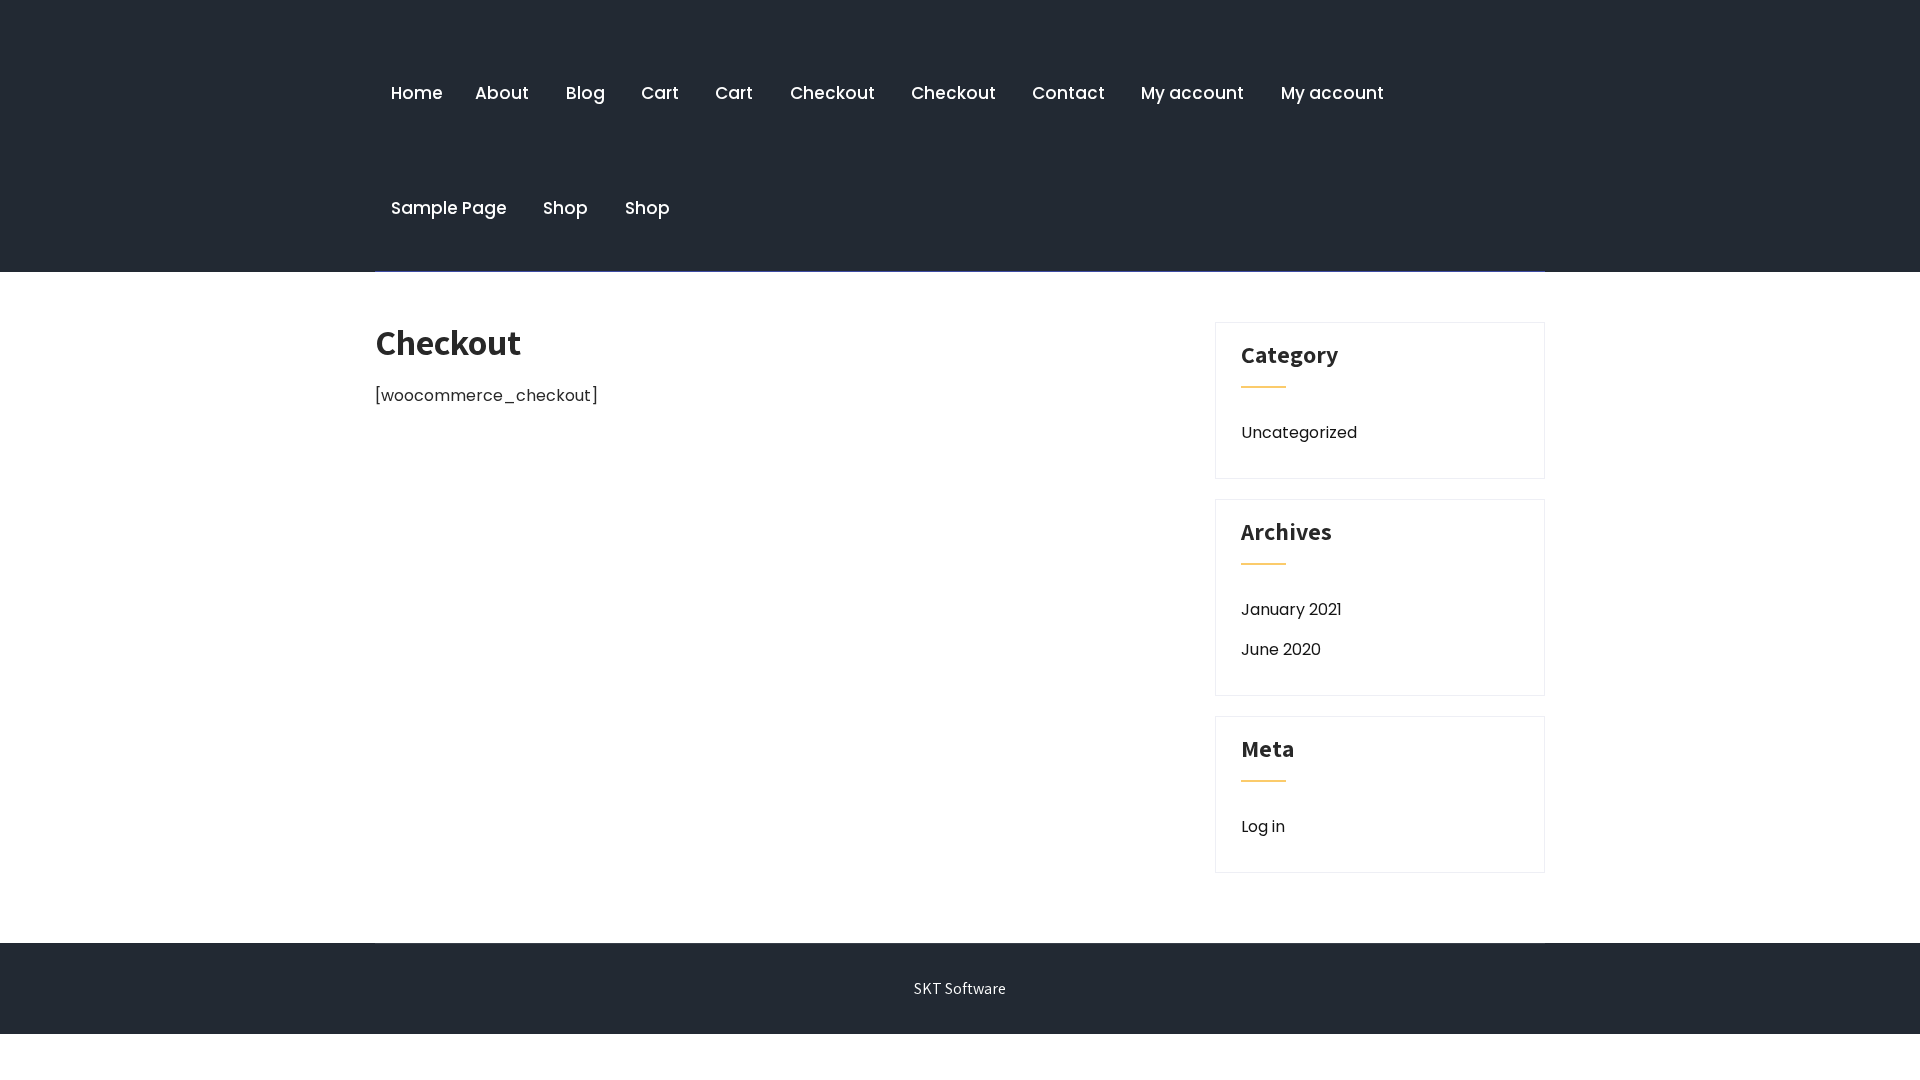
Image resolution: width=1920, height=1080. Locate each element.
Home (417, 93)
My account (1192, 93)
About (502, 93)
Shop (565, 208)
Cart (660, 93)
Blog (585, 93)
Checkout (832, 93)
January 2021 (1291, 609)
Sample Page (449, 208)
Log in (1263, 826)
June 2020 (1281, 649)
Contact (1068, 93)
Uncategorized (1299, 432)
